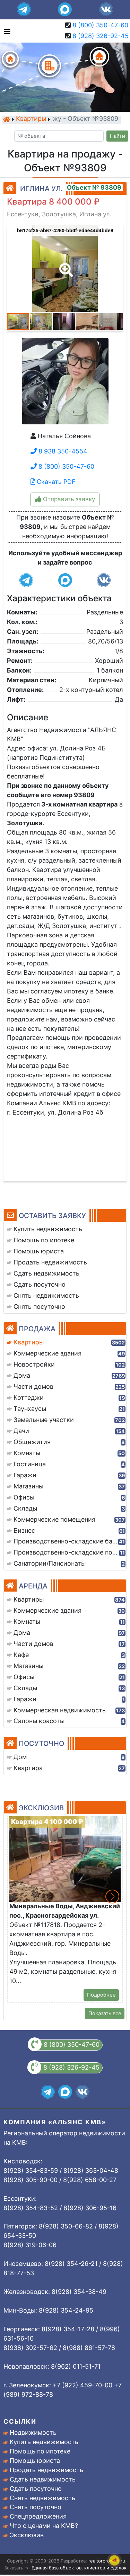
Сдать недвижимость (43, 2479)
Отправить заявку (68, 499)
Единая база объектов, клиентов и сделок (79, 2568)
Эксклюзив (27, 2535)
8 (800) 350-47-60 (100, 25)
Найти (118, 136)
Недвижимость (33, 2433)
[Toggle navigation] (5, 31)
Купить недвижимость (44, 2442)
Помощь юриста (35, 2461)
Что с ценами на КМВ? (44, 2526)
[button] (65, 265)
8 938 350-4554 (62, 451)
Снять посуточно (36, 2507)
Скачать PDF (55, 482)
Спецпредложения (38, 2516)
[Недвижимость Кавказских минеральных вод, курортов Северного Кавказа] (7, 119)
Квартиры (31, 119)
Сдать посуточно (36, 2489)
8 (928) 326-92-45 (101, 36)
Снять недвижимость (42, 2498)
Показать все (105, 2014)
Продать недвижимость (46, 2470)
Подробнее (101, 1995)
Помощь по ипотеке (40, 2451)
